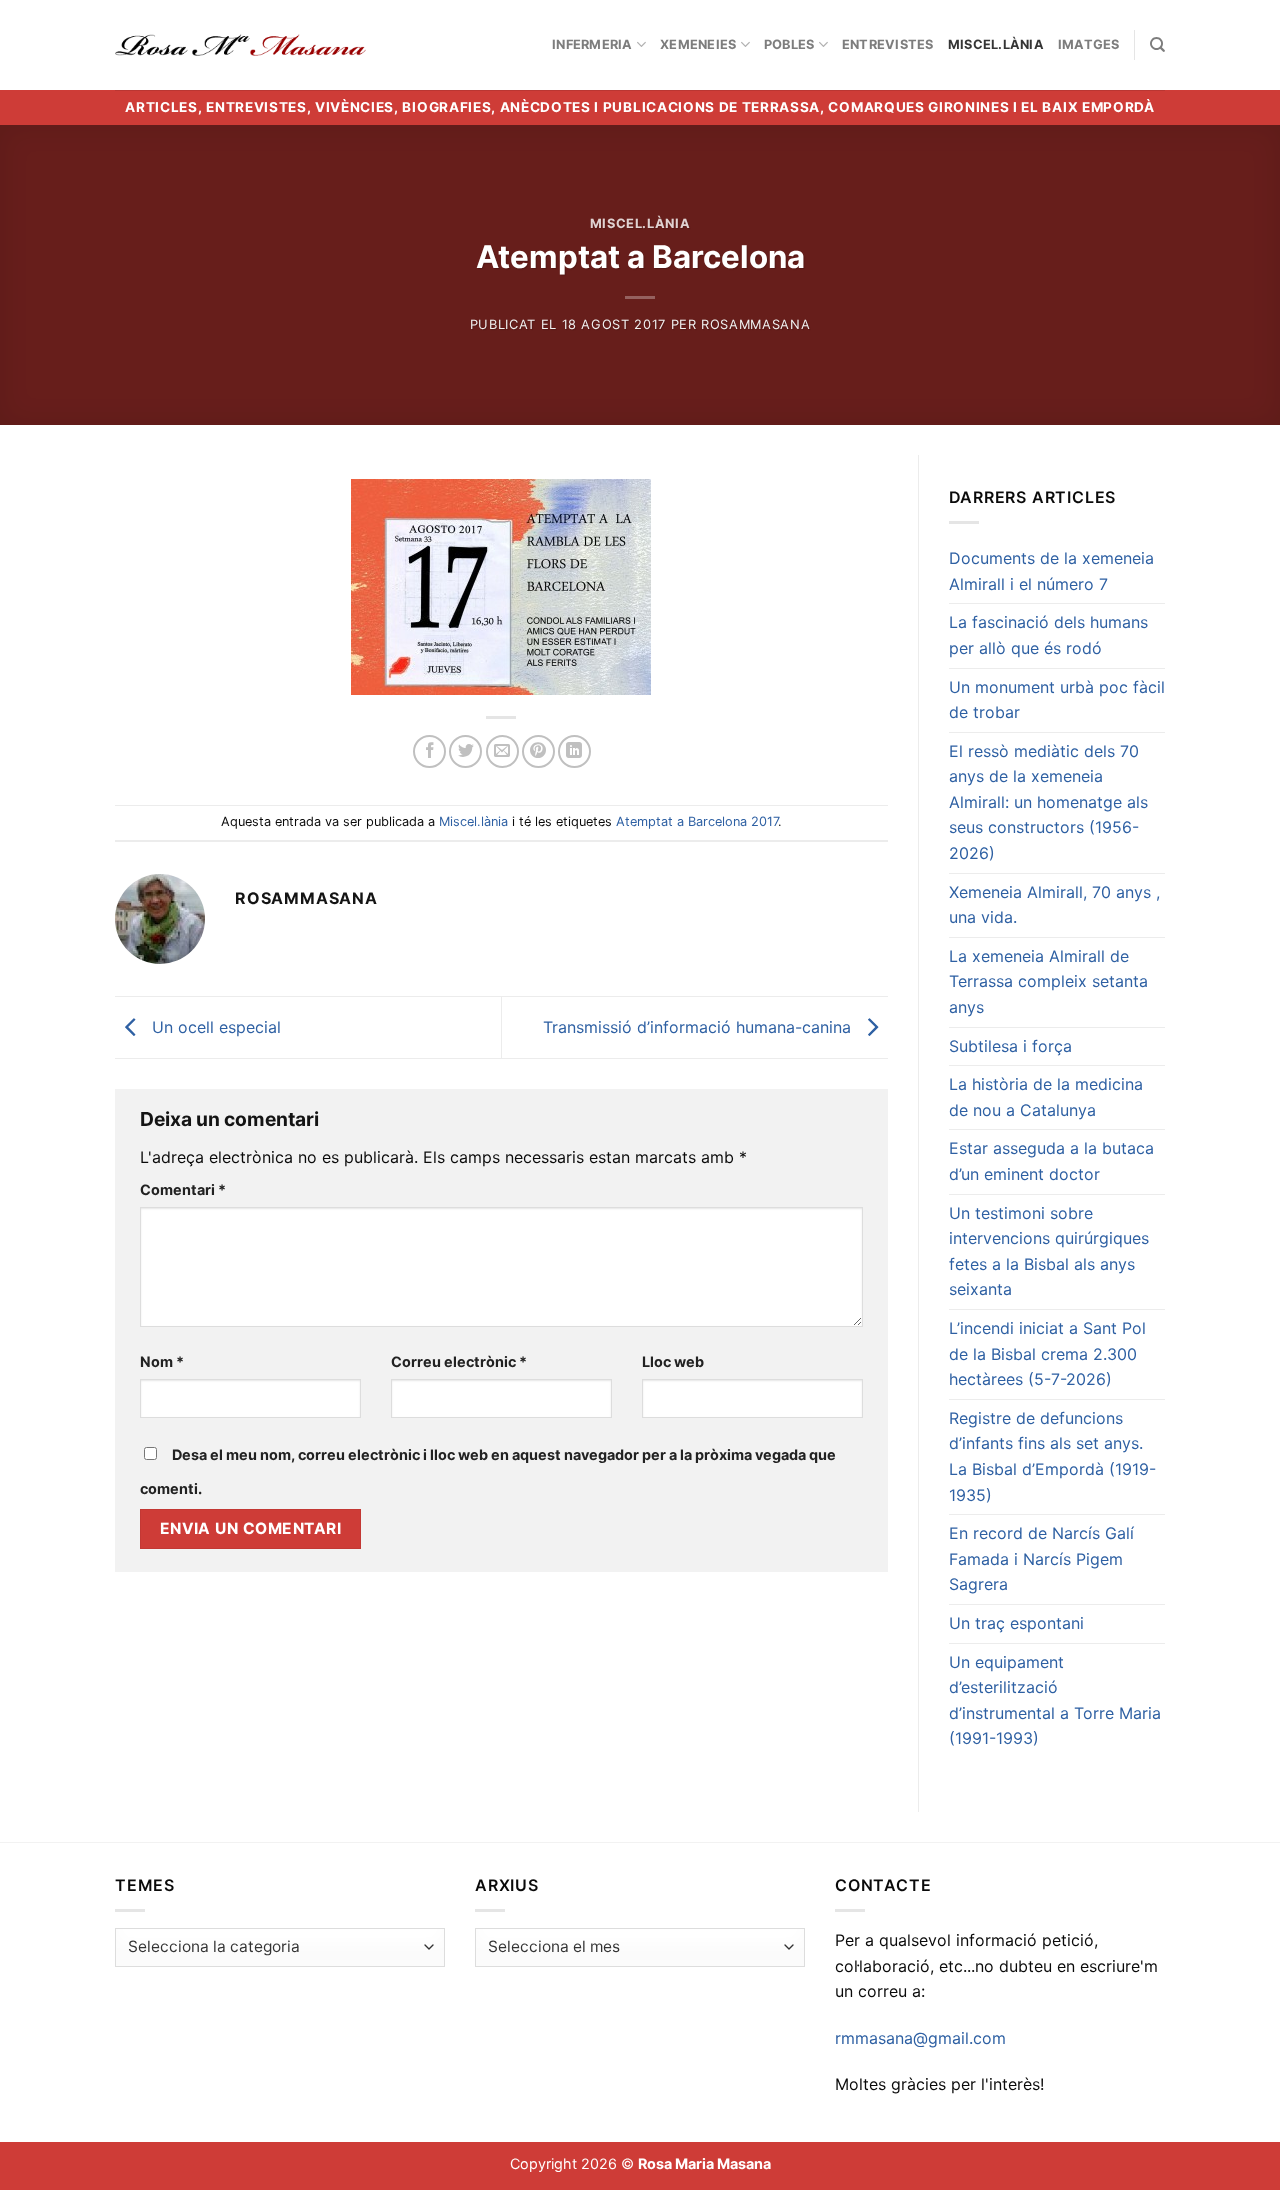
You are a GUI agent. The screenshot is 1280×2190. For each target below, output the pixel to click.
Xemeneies (698, 44)
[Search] (1157, 45)
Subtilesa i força (1010, 1046)
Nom (162, 1361)
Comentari (183, 1189)
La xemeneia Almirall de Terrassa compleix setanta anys (1048, 981)
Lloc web (673, 1361)
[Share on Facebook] (429, 751)
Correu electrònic (459, 1361)
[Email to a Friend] (502, 751)
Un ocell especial (214, 1026)
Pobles (789, 44)
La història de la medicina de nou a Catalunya (1046, 1097)
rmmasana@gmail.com (920, 2038)
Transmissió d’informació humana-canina (699, 1026)
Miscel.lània (996, 44)
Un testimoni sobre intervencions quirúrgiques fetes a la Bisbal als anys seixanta (1049, 1251)
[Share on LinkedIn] (574, 751)
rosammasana (755, 324)
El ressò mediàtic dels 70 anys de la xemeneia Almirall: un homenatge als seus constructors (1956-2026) (1048, 802)
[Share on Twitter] (465, 751)
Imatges (1089, 44)
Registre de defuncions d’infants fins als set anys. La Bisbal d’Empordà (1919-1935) (1052, 1456)
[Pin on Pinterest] (538, 751)
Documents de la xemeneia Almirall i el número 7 (1051, 571)
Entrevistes (888, 44)
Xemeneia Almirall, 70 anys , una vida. (1054, 905)
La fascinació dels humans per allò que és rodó (1048, 635)
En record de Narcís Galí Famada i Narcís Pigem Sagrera (1041, 1558)
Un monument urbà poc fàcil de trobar (1057, 700)
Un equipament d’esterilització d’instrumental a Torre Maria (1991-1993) (1055, 1700)
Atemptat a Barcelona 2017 (697, 821)
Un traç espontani (1016, 1623)
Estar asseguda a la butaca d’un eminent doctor (1051, 1161)
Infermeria (592, 44)
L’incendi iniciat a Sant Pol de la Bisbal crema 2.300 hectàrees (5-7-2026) (1047, 1353)
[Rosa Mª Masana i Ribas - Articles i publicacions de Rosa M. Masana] (240, 45)
